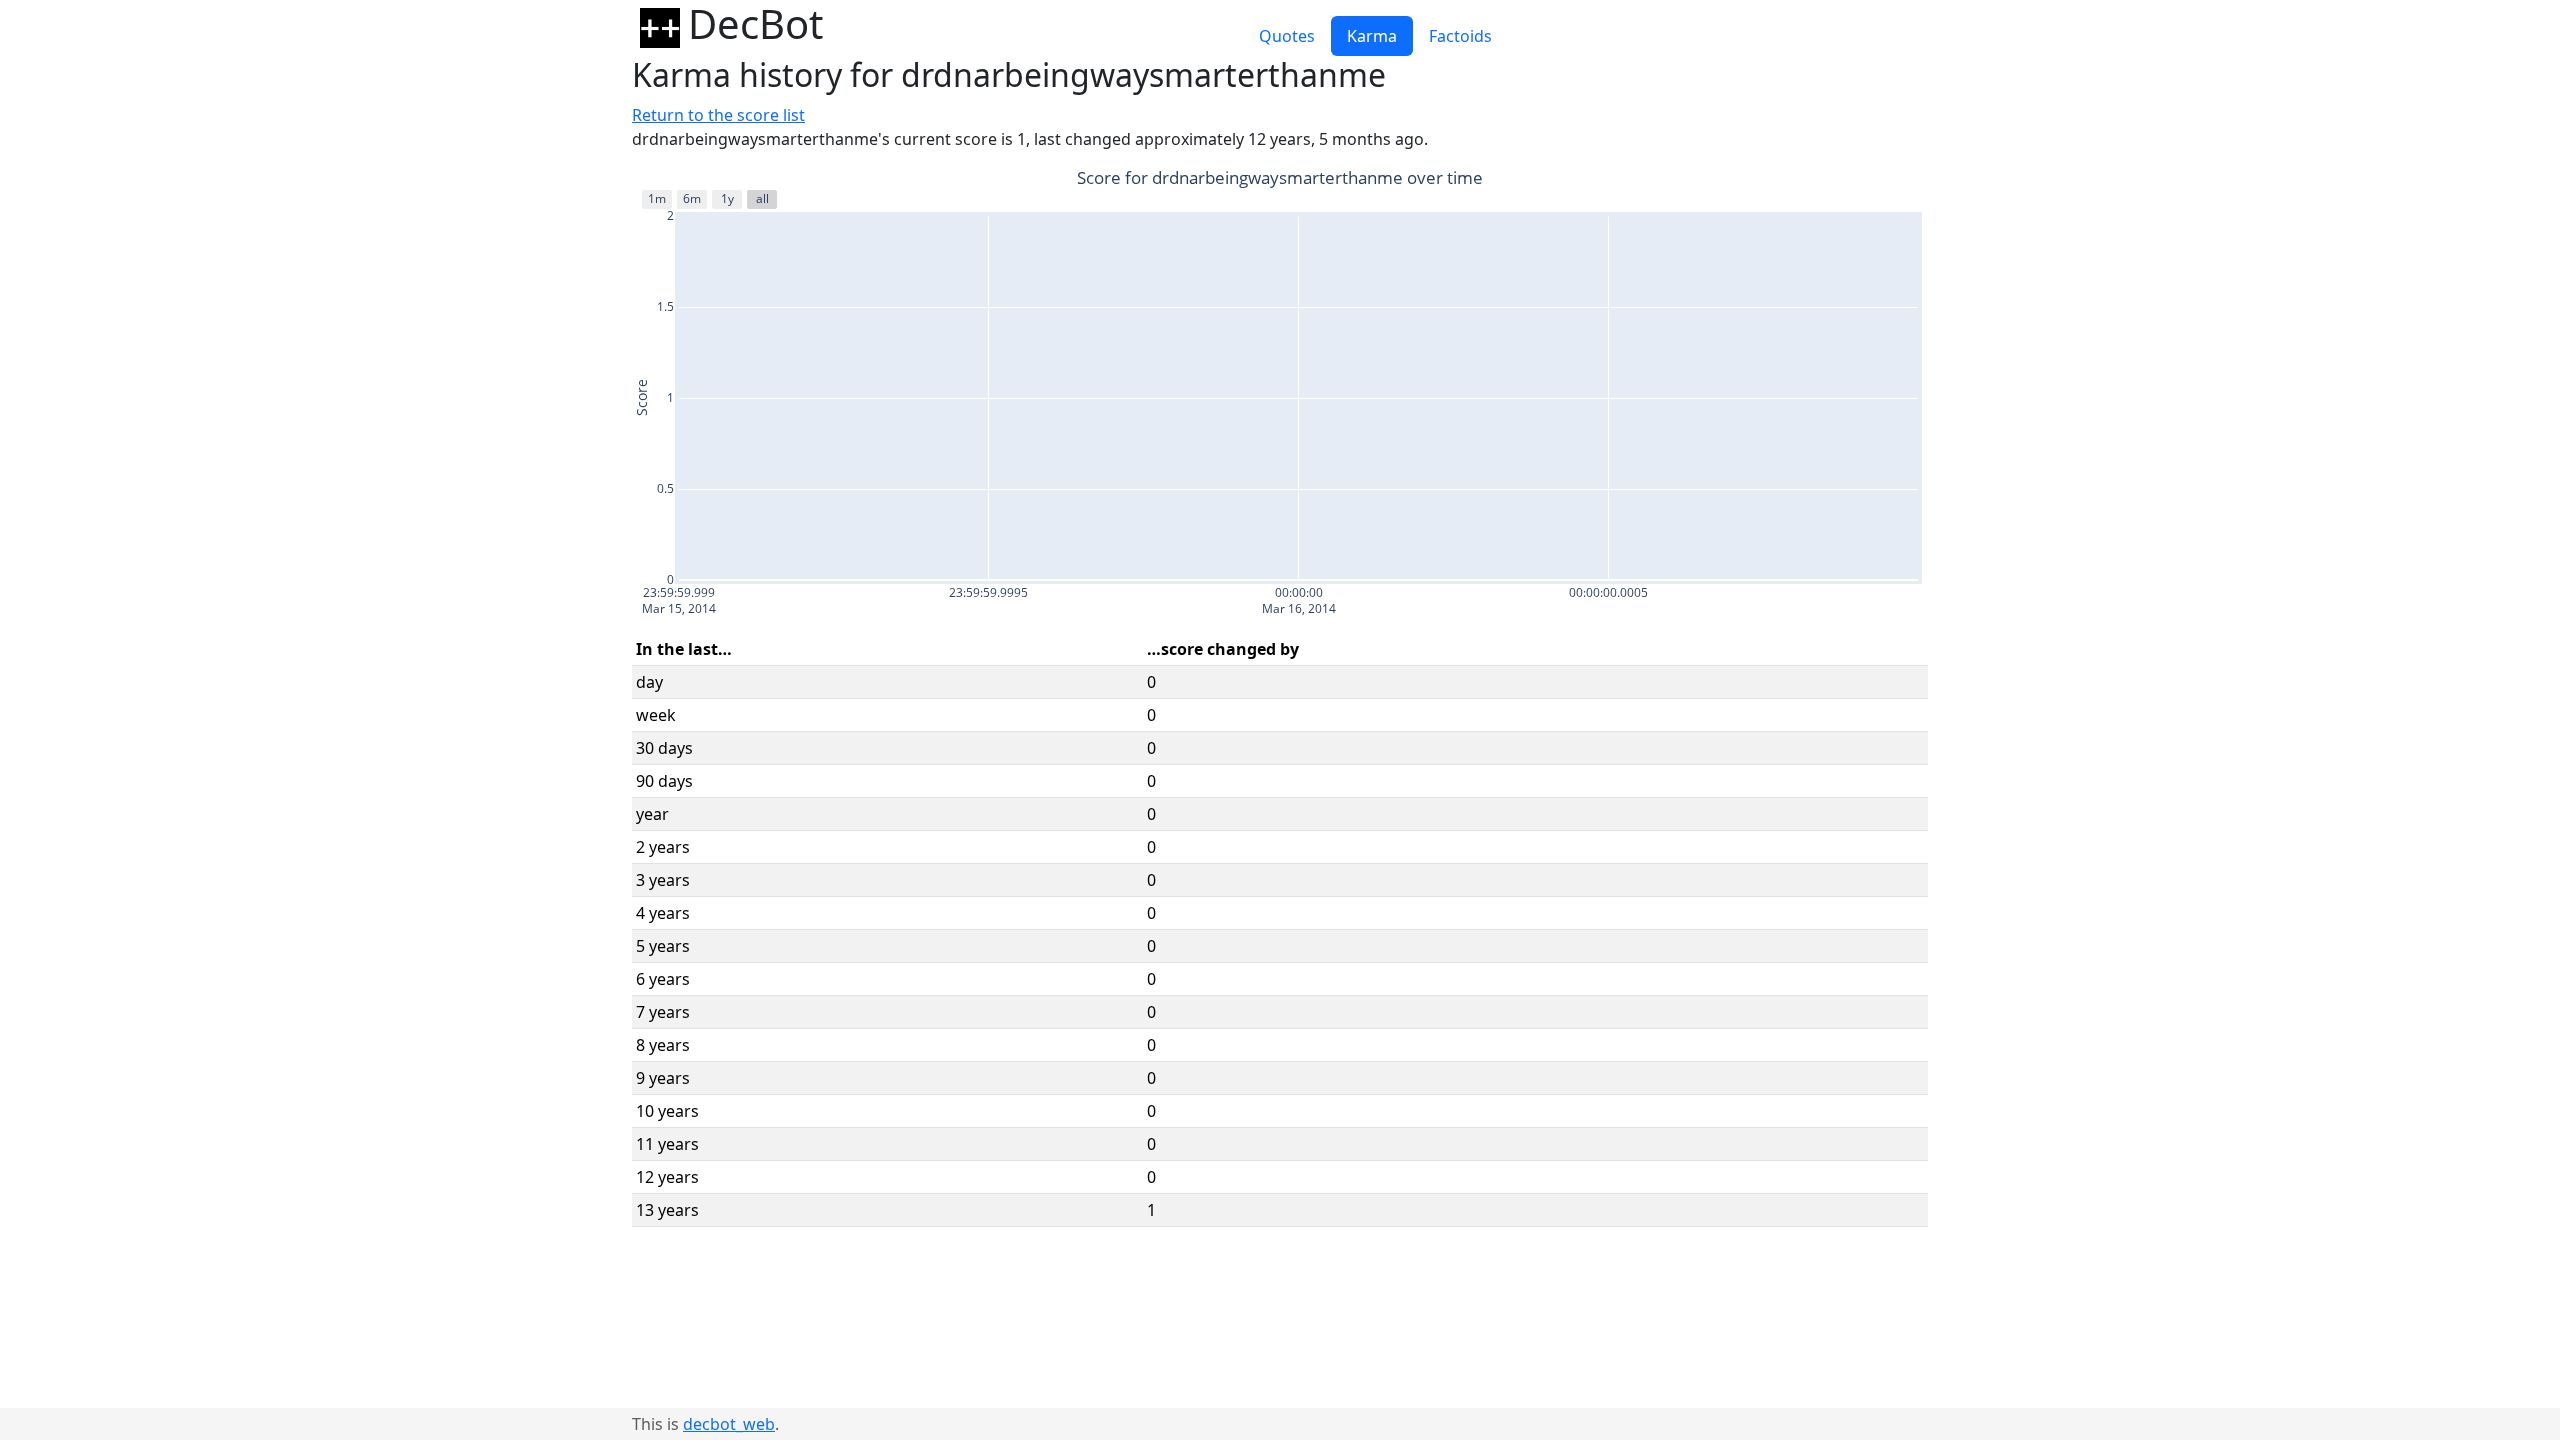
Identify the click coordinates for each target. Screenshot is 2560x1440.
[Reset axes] (1914, 180)
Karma (1372, 36)
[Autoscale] (1890, 180)
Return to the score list (718, 115)
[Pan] (1810, 180)
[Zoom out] (1866, 180)
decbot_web (729, 1424)
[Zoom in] (1842, 180)
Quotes (1287, 36)
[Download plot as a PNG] (1754, 180)
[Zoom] (1786, 180)
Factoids (1460, 36)
